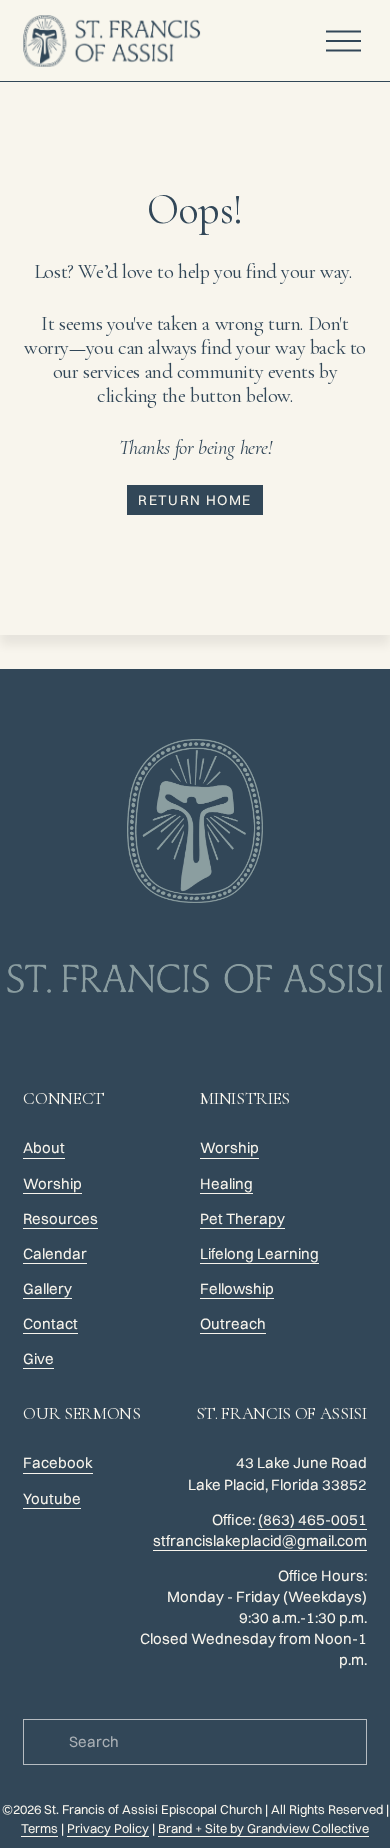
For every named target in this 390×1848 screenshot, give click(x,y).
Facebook (58, 1462)
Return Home (194, 500)
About (44, 1147)
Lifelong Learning (259, 1253)
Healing (226, 1183)
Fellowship (237, 1288)
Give (38, 1358)
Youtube (52, 1498)
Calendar (55, 1253)
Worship (229, 1147)
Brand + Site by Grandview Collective (263, 1828)
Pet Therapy (242, 1218)
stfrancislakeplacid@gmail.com (260, 1540)
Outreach (233, 1323)
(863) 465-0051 (312, 1519)
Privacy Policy (108, 1828)
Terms (39, 1828)
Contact (50, 1323)
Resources (60, 1218)
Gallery (47, 1288)
